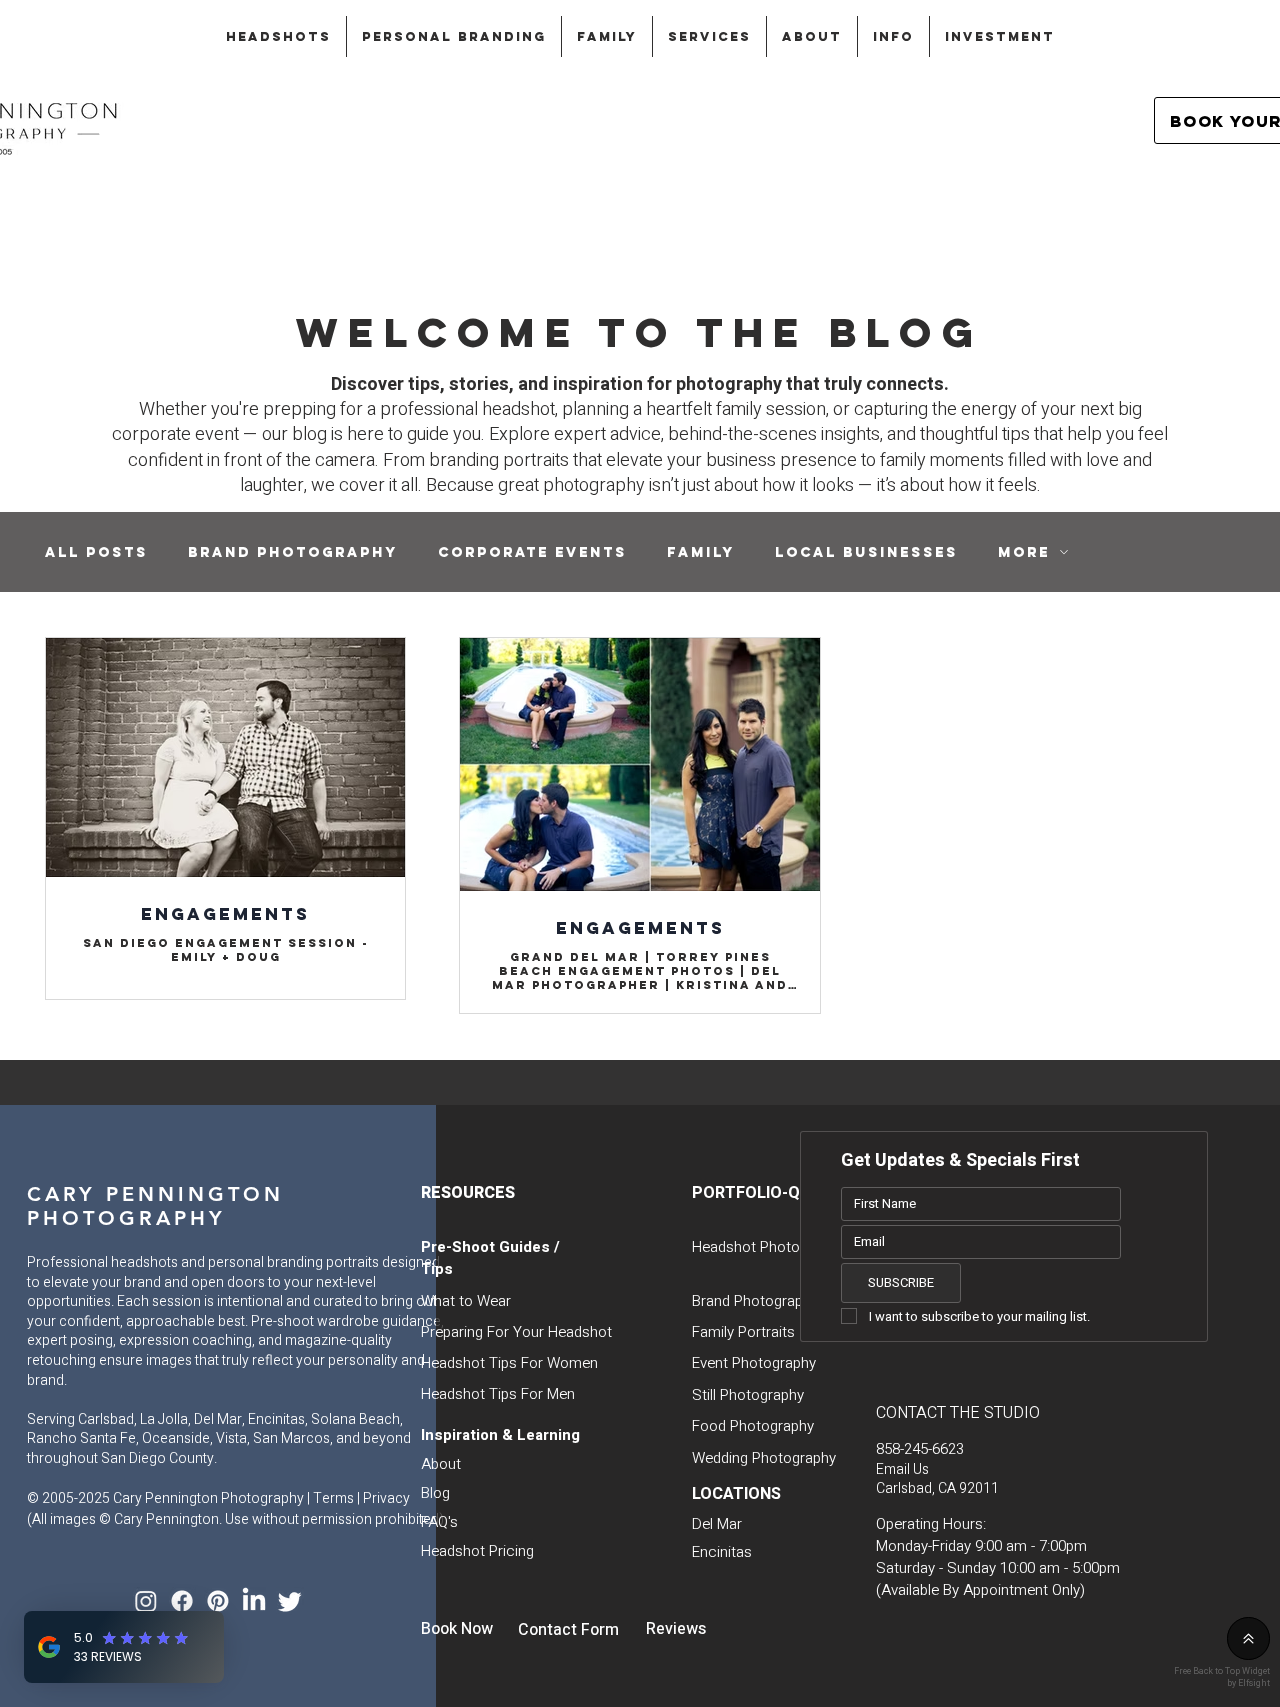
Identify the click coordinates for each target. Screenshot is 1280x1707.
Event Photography (754, 1363)
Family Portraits (743, 1332)
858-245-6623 (920, 1449)
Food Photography (753, 1426)
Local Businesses (866, 552)
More (1024, 552)
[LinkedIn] (254, 1601)
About (441, 1464)
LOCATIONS (736, 1494)
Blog (435, 1493)
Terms (333, 1498)
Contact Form (568, 1630)
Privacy (386, 1498)
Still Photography (748, 1395)
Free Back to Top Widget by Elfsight (1222, 1676)
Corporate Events (532, 552)
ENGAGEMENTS (225, 914)
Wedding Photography (764, 1458)
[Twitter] (290, 1601)
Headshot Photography (768, 1247)
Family (701, 552)
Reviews (676, 1629)
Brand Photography (293, 552)
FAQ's (439, 1522)
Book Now (457, 1629)
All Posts (96, 552)
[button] (278, 36)
